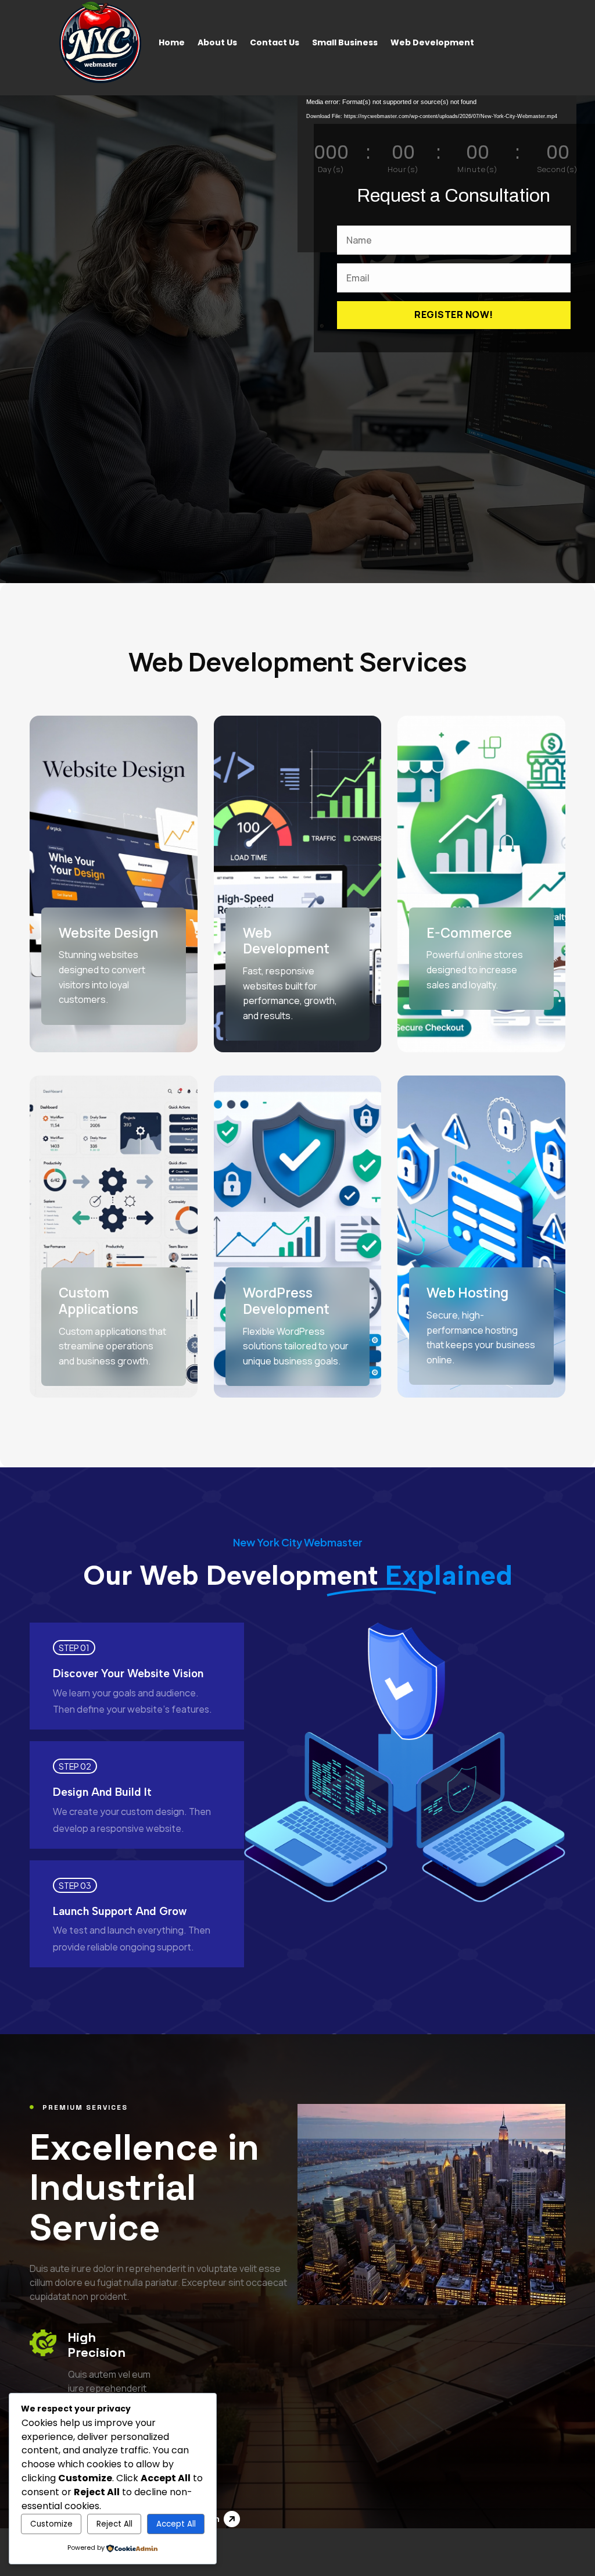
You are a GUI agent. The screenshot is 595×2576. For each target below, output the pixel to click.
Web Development (432, 42)
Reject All (114, 2524)
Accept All (176, 2524)
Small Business (345, 42)
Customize (51, 2524)
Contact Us (275, 42)
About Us (217, 42)
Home (172, 42)
